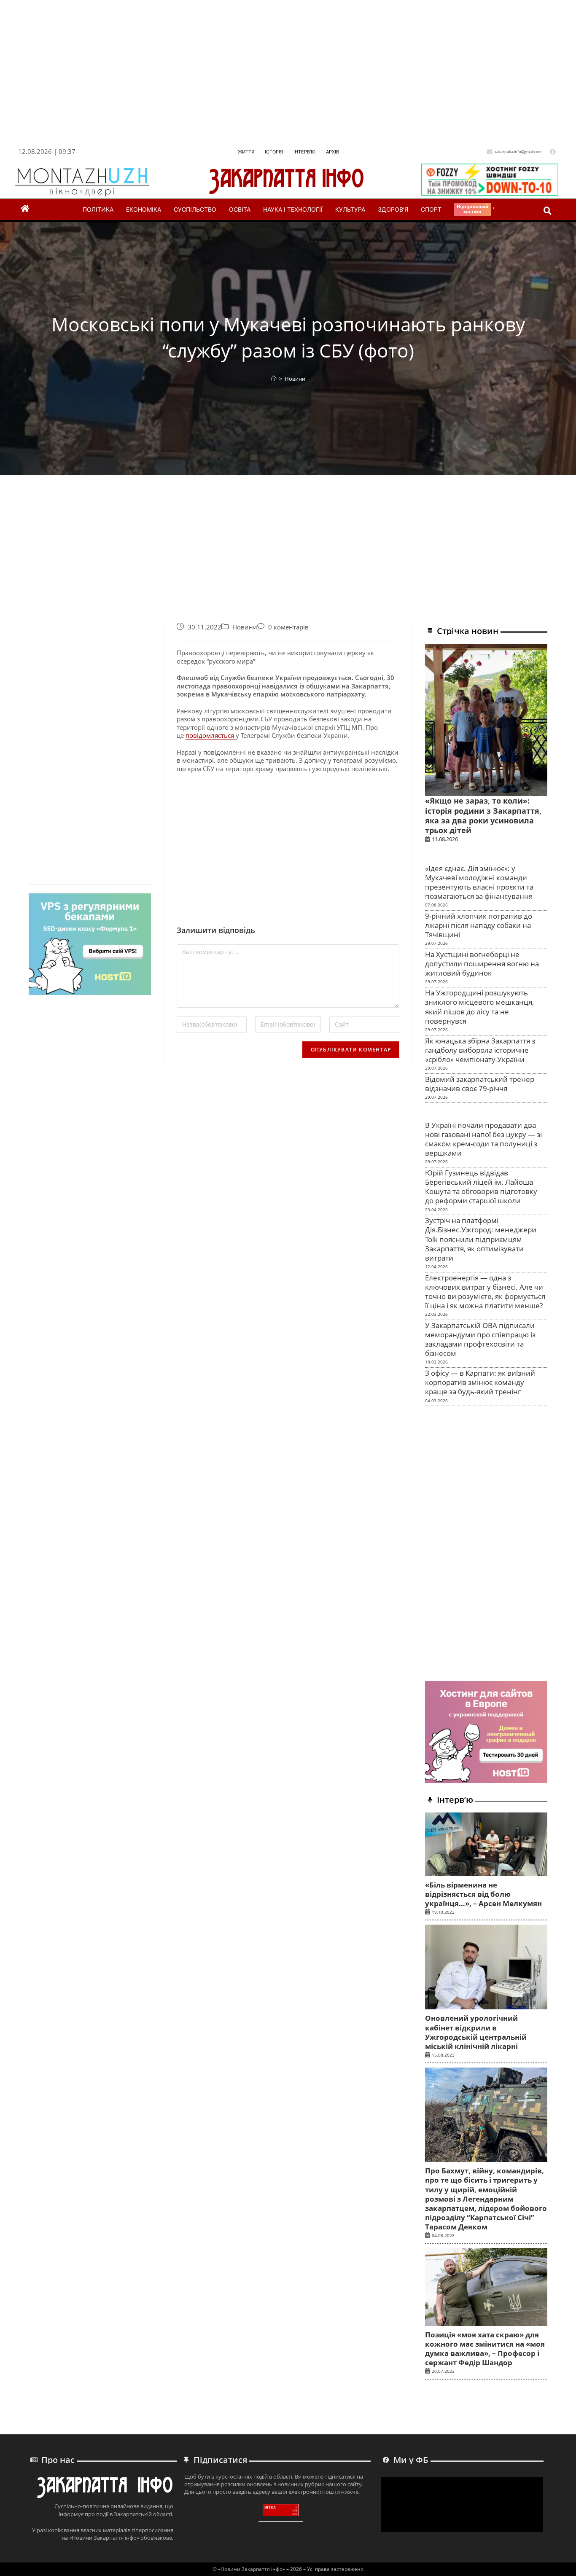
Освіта (240, 209)
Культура (350, 209)
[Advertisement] (268, 75)
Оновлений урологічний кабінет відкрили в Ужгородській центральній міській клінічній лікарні (476, 2032)
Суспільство (195, 209)
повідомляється (211, 735)
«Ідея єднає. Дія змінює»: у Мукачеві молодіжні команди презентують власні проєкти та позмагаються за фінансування (479, 882)
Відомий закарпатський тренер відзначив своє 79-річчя (480, 1084)
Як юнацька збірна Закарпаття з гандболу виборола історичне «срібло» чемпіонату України (480, 1050)
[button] (548, 211)
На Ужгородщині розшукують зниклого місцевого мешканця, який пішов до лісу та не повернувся (479, 1007)
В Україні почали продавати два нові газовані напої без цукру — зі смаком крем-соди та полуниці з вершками (483, 1139)
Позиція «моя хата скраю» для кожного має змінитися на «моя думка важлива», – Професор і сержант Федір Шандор (485, 2349)
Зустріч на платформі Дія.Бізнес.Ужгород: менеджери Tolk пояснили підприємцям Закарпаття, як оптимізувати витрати (481, 1239)
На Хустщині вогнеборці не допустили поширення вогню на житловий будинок (482, 964)
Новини (295, 379)
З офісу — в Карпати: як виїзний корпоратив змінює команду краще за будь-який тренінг (480, 1382)
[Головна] (274, 379)
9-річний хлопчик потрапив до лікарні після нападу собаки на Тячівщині (479, 925)
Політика (98, 209)
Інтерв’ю (304, 152)
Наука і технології (293, 209)
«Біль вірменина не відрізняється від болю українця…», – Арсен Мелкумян (483, 1894)
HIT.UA (270, 2507)
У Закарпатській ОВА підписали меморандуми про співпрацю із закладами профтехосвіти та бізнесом (480, 1339)
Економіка (144, 209)
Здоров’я (393, 209)
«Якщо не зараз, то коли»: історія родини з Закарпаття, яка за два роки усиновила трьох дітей (483, 815)
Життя (246, 152)
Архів (332, 152)
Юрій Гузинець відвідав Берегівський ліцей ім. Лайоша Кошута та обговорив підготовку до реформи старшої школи (481, 1187)
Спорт (431, 209)
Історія (274, 152)
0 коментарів (288, 627)
